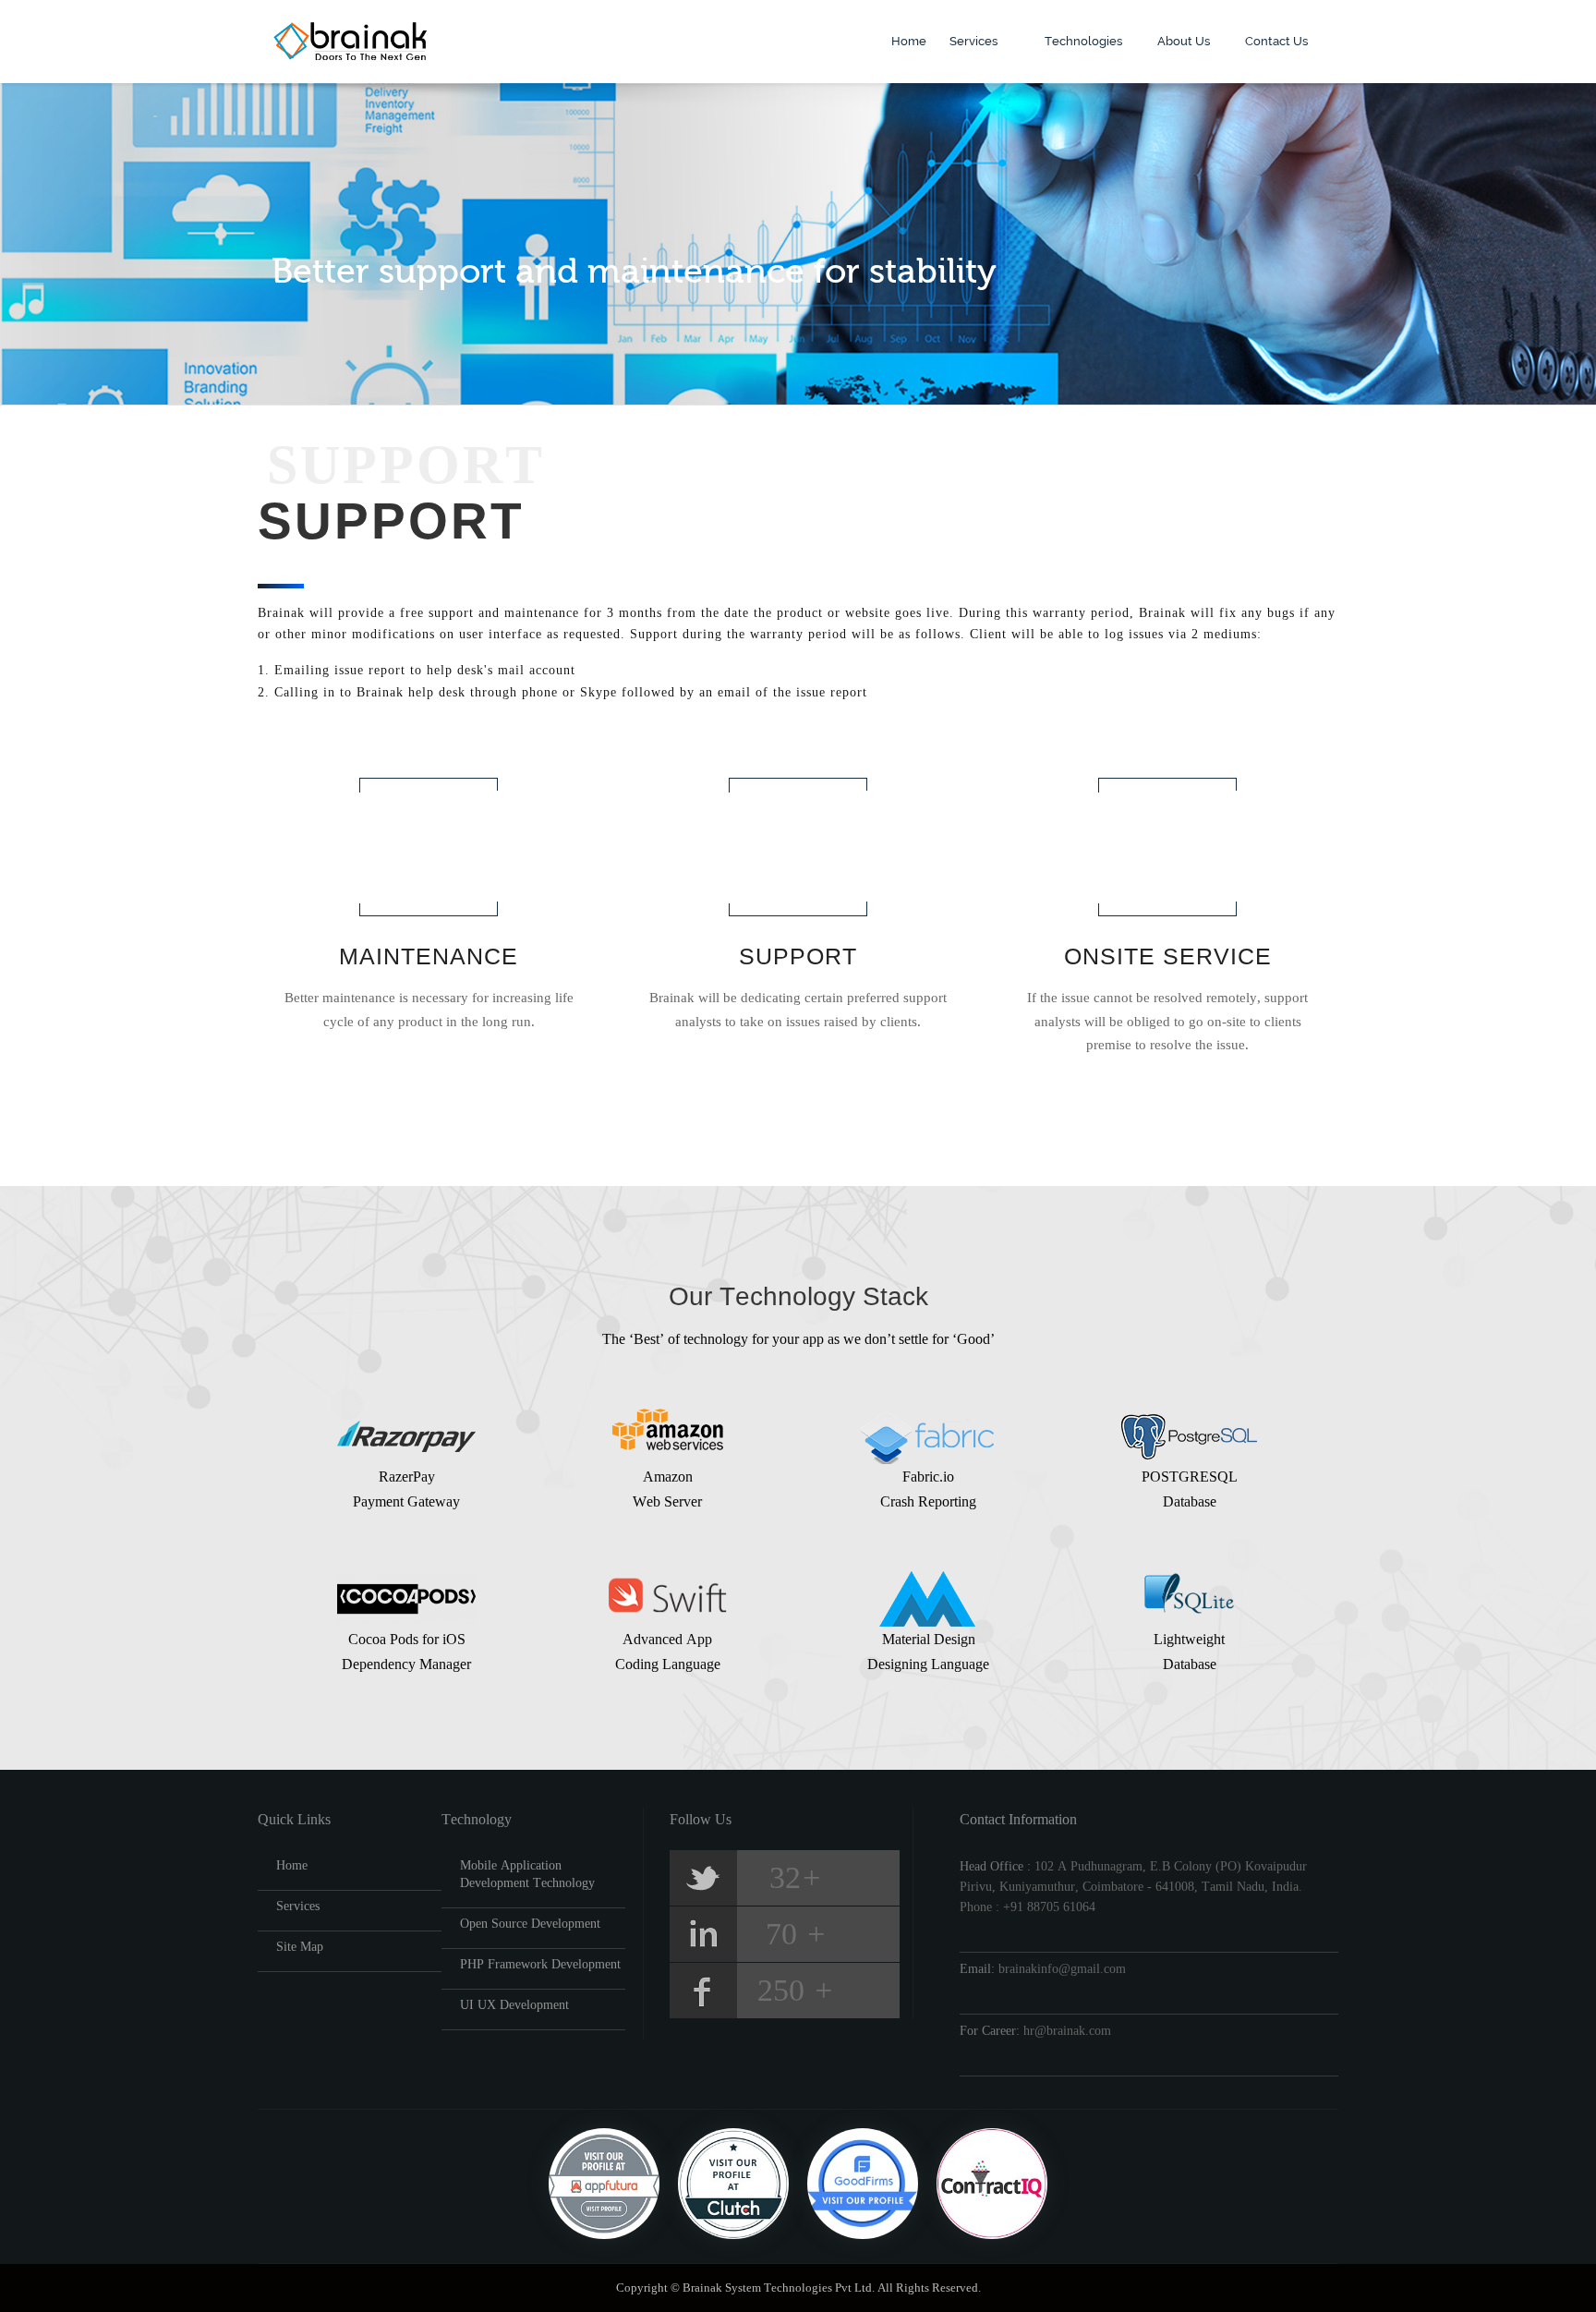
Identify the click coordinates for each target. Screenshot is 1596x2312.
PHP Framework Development (540, 1964)
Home (907, 41)
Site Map (300, 1947)
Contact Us (1275, 41)
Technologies (1082, 41)
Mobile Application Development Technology (527, 1874)
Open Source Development (530, 1924)
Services (975, 41)
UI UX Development (514, 2005)
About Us (1182, 41)
